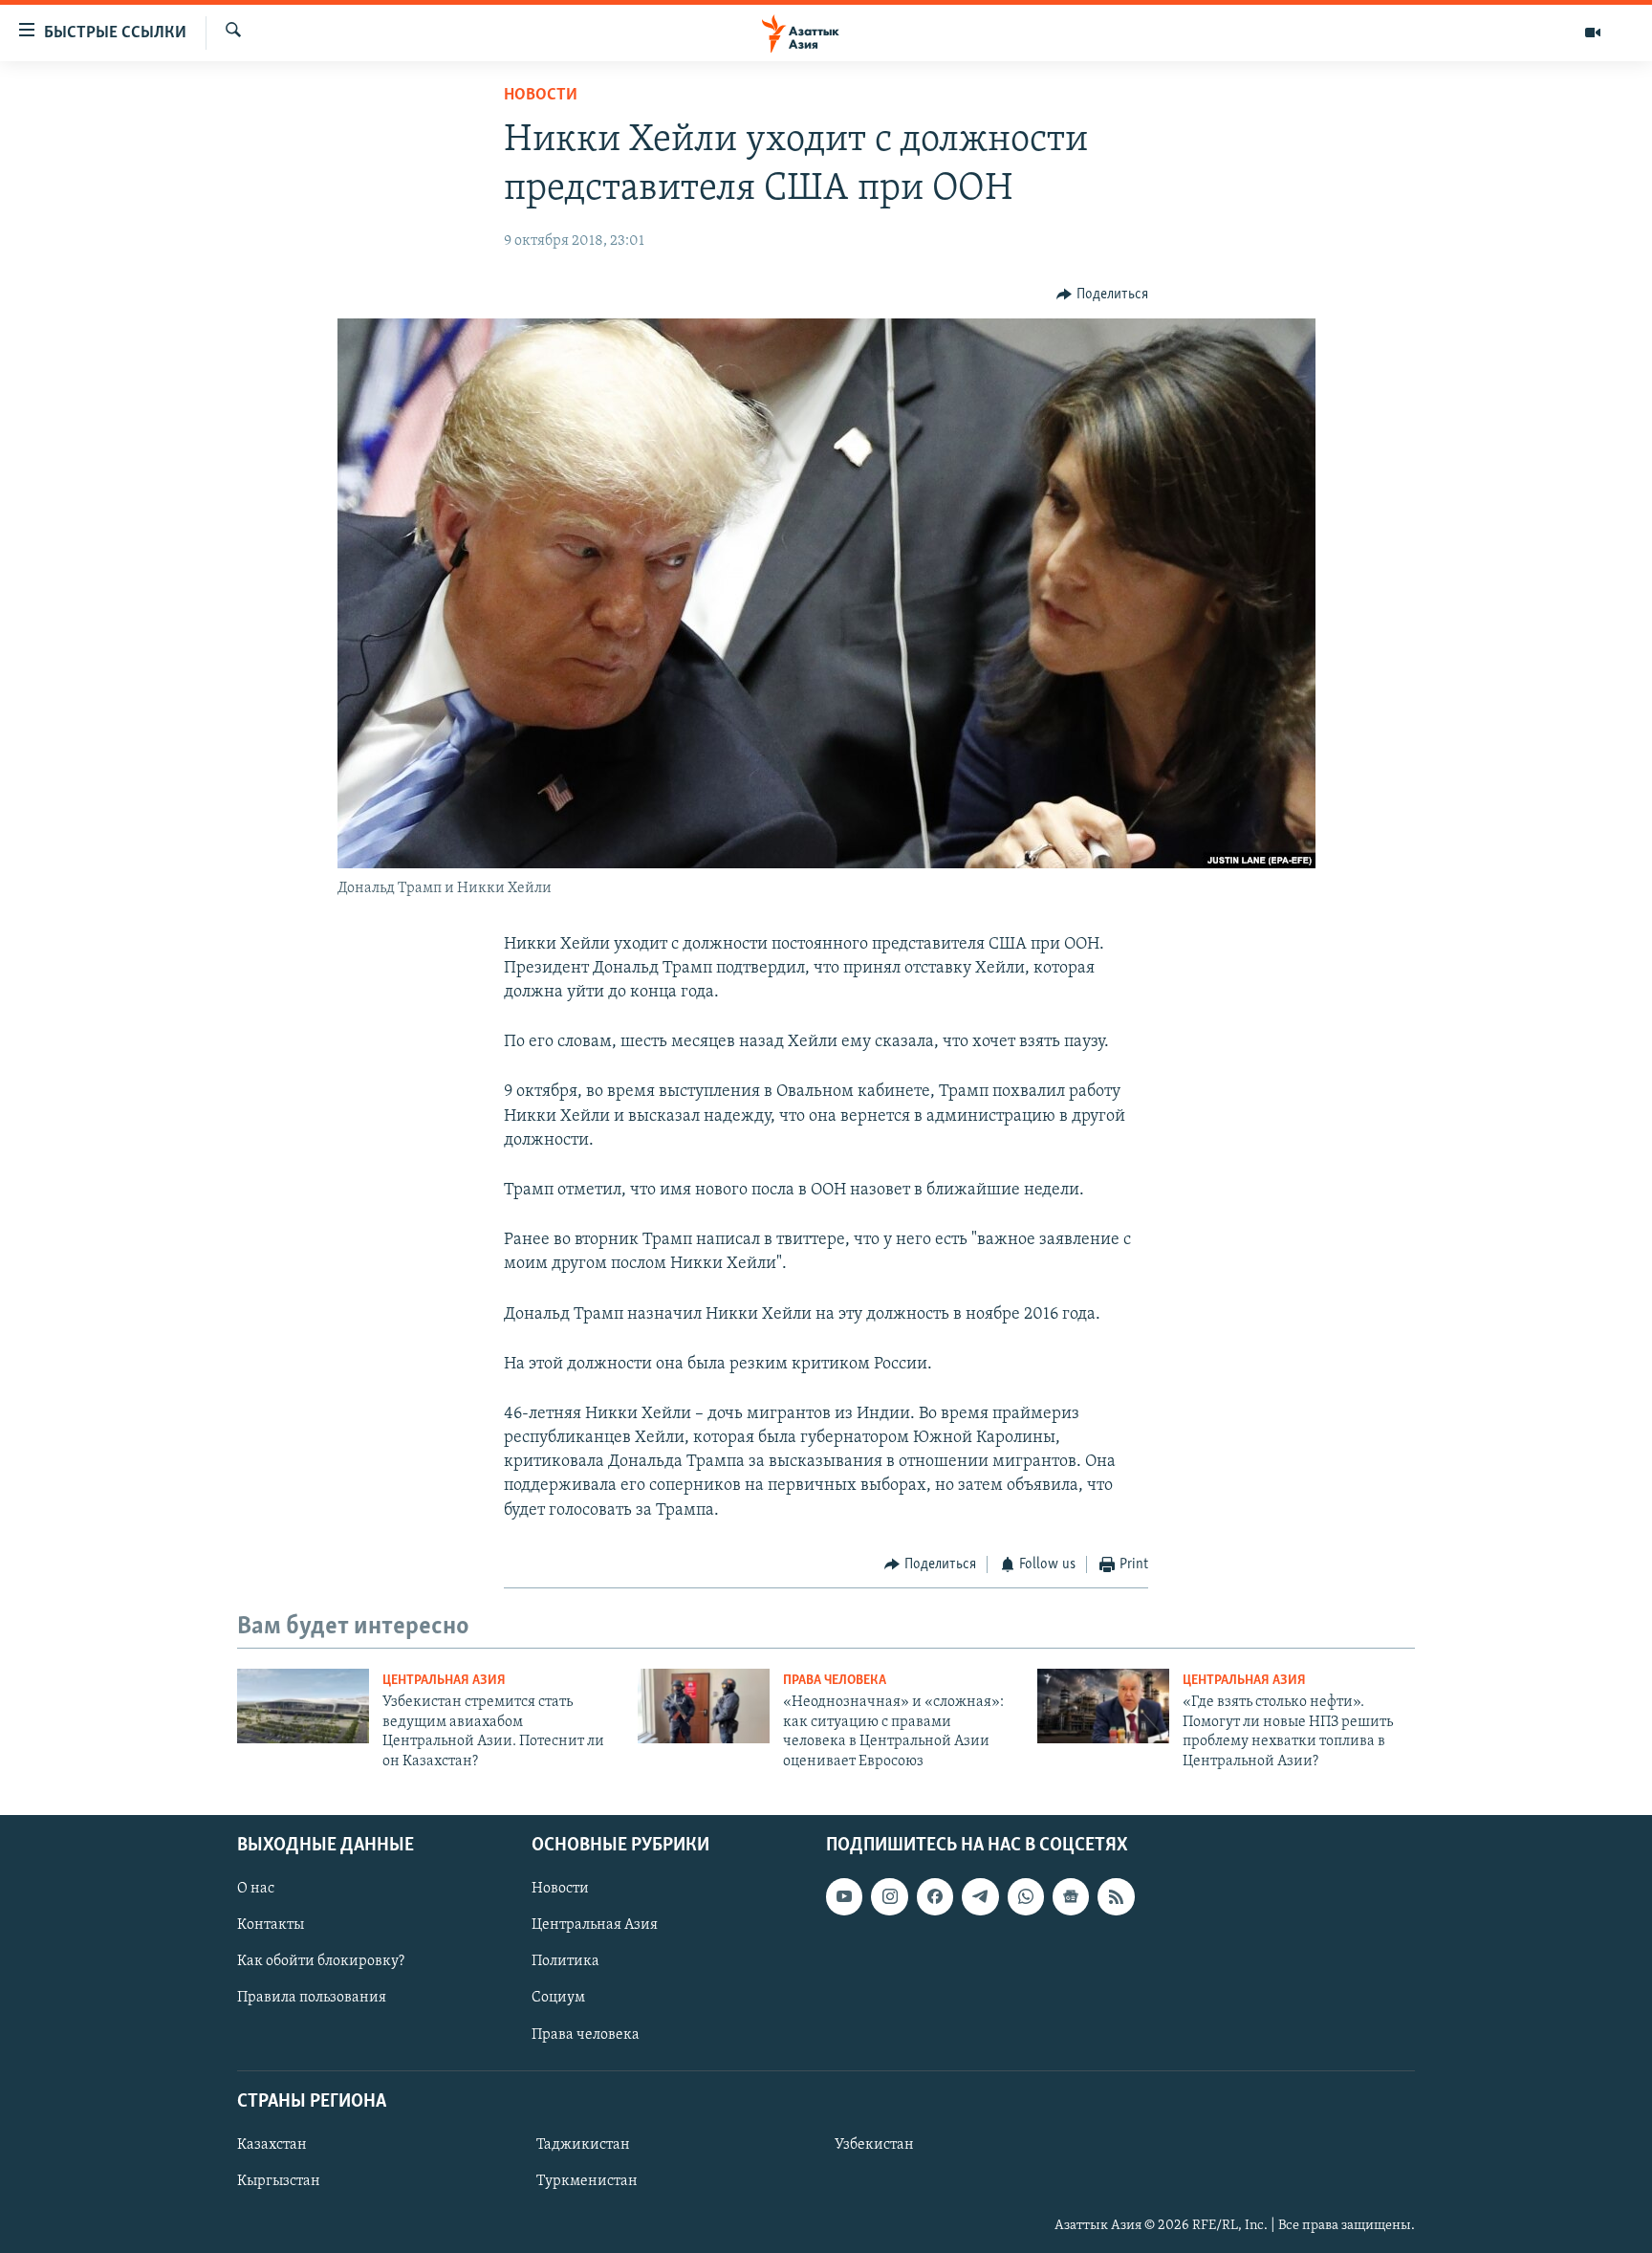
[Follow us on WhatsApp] (1026, 1896)
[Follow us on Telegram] (980, 1896)
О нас (256, 1889)
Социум (558, 1998)
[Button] (1102, 295)
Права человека (835, 1681)
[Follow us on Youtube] (844, 1896)
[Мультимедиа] (1593, 33)
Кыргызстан (279, 2181)
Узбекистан (874, 2145)
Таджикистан (583, 2145)
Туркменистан (587, 2181)
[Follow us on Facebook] (935, 1896)
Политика (565, 1961)
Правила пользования (312, 1998)
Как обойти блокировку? (321, 1961)
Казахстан (272, 2145)
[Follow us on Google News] (1071, 1896)
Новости (541, 96)
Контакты (271, 1925)
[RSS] (1116, 1896)
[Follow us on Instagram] (889, 1896)
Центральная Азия (444, 1681)
